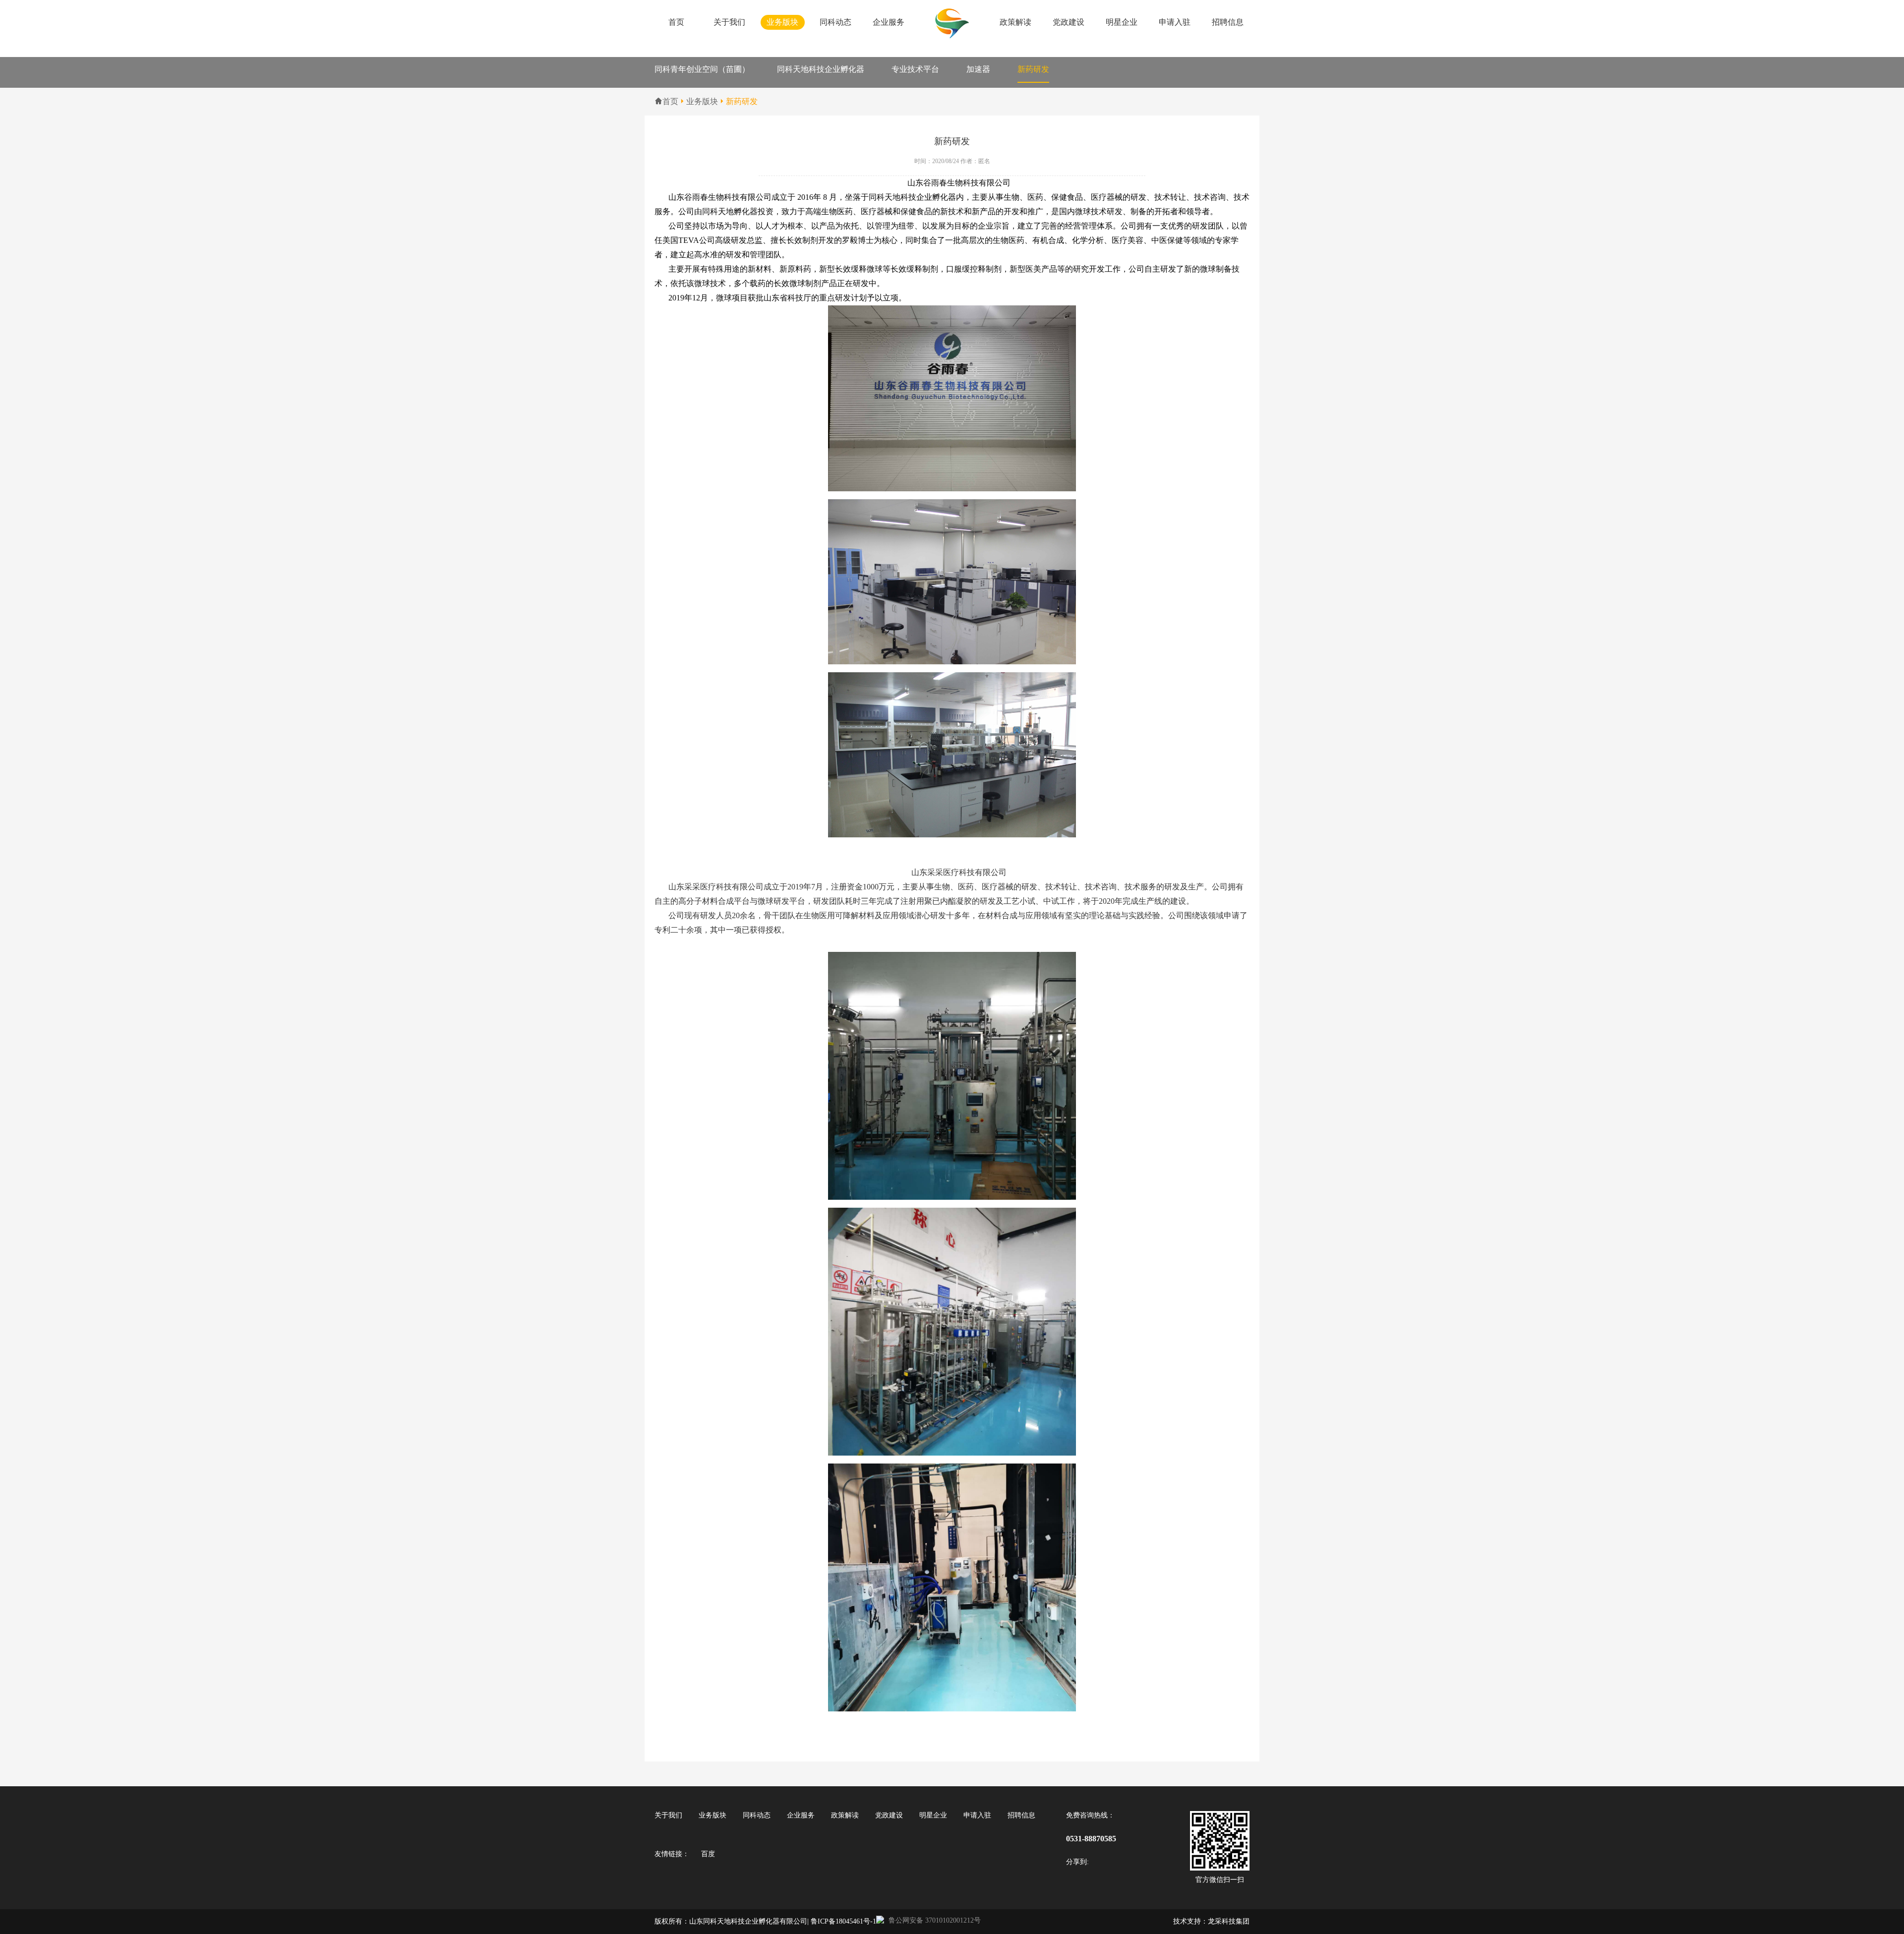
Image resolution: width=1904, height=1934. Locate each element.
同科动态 (835, 22)
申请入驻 (1175, 22)
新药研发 (1033, 69)
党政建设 (1069, 22)
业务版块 (782, 22)
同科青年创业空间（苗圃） (702, 69)
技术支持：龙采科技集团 (1211, 1921)
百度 (708, 1854)
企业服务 (889, 22)
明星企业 (1122, 22)
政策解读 (1015, 22)
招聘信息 (1228, 22)
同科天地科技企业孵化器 (821, 69)
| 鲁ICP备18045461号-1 (842, 1921)
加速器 (978, 69)
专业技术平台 (915, 69)
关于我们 (729, 22)
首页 (676, 22)
